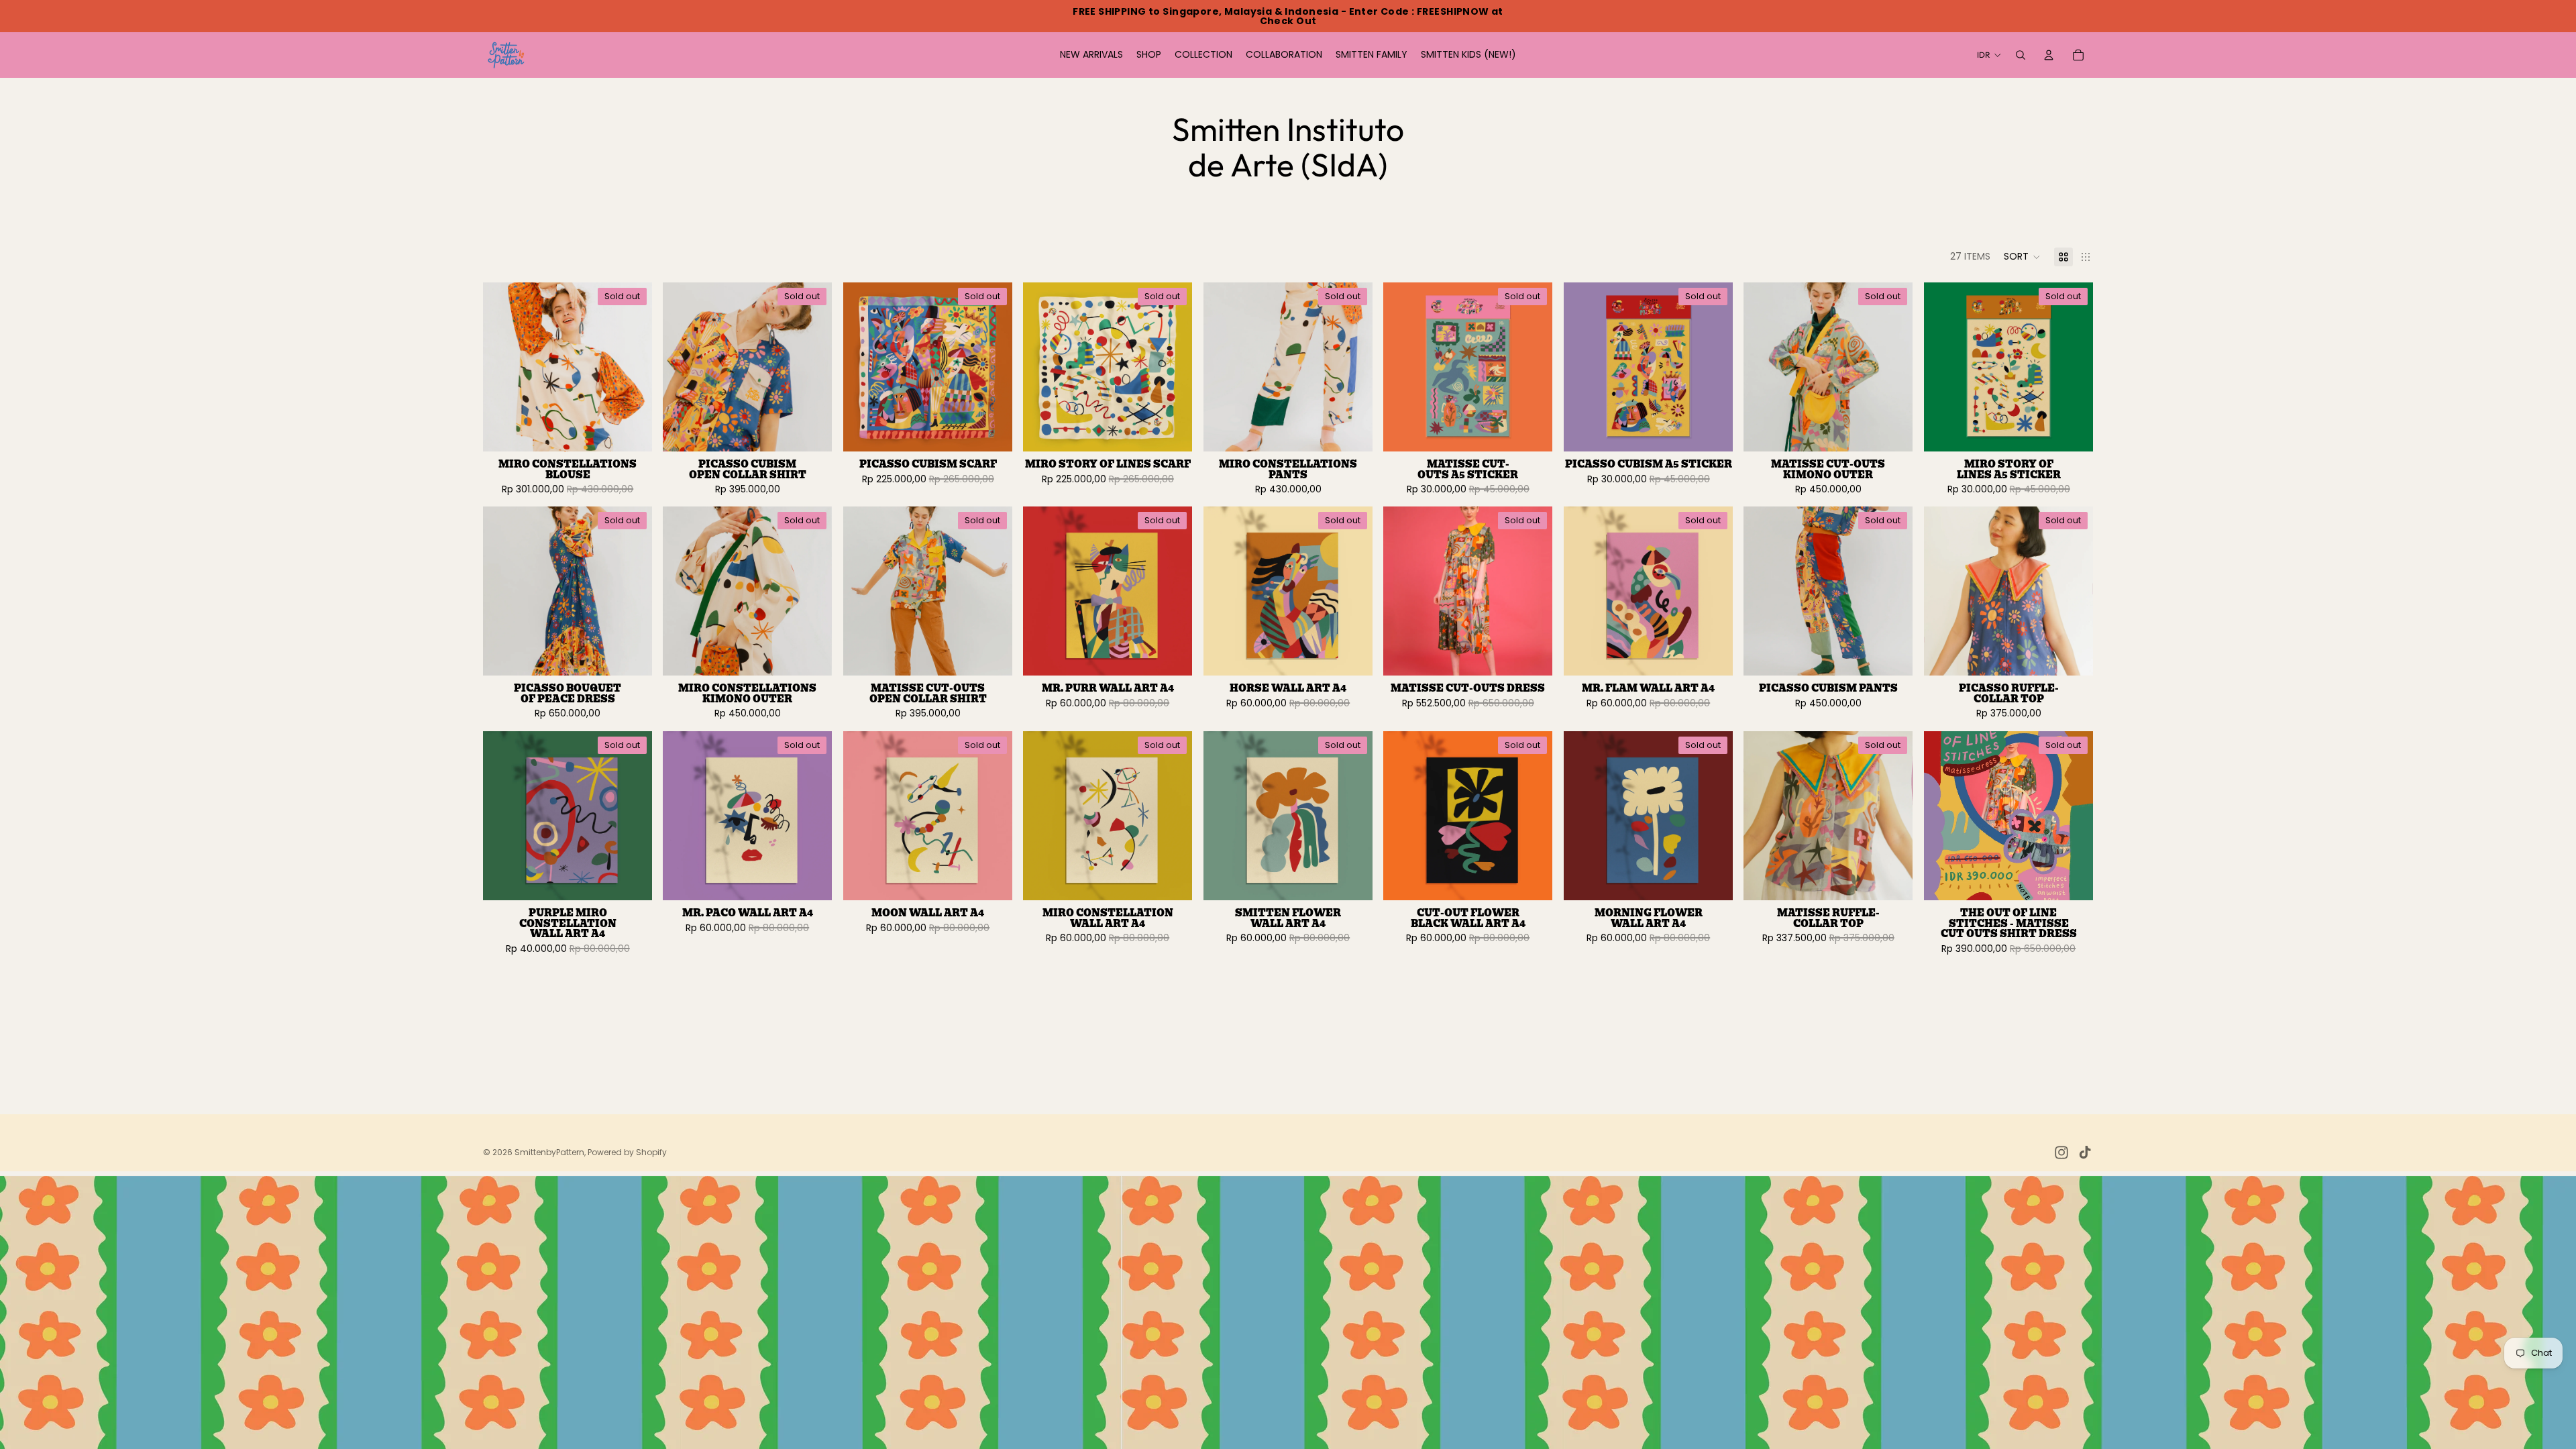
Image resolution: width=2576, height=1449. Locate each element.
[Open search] (2021, 55)
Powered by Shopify (627, 1152)
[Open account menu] (2049, 55)
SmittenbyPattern (549, 1152)
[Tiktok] (2085, 1152)
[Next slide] (632, 367)
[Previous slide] (503, 367)
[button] (2022, 257)
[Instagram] (2061, 1152)
